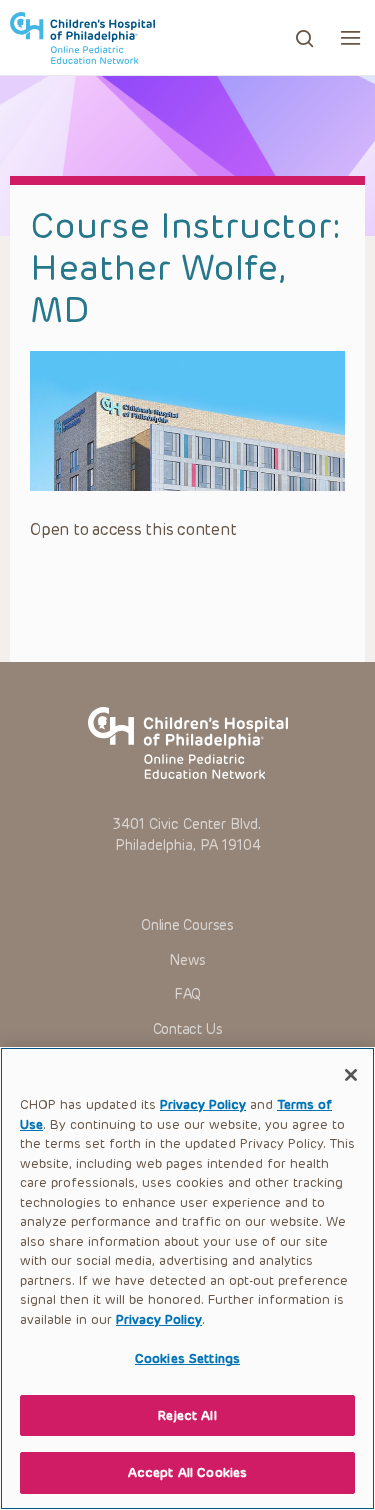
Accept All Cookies (187, 1472)
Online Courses (187, 925)
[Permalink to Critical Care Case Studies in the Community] (187, 421)
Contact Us (188, 1029)
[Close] (351, 1075)
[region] (187, 1278)
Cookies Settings (187, 1358)
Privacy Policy (203, 1104)
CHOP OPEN (82, 38)
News (187, 960)
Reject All (187, 1415)
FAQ (187, 994)
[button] (350, 37)
